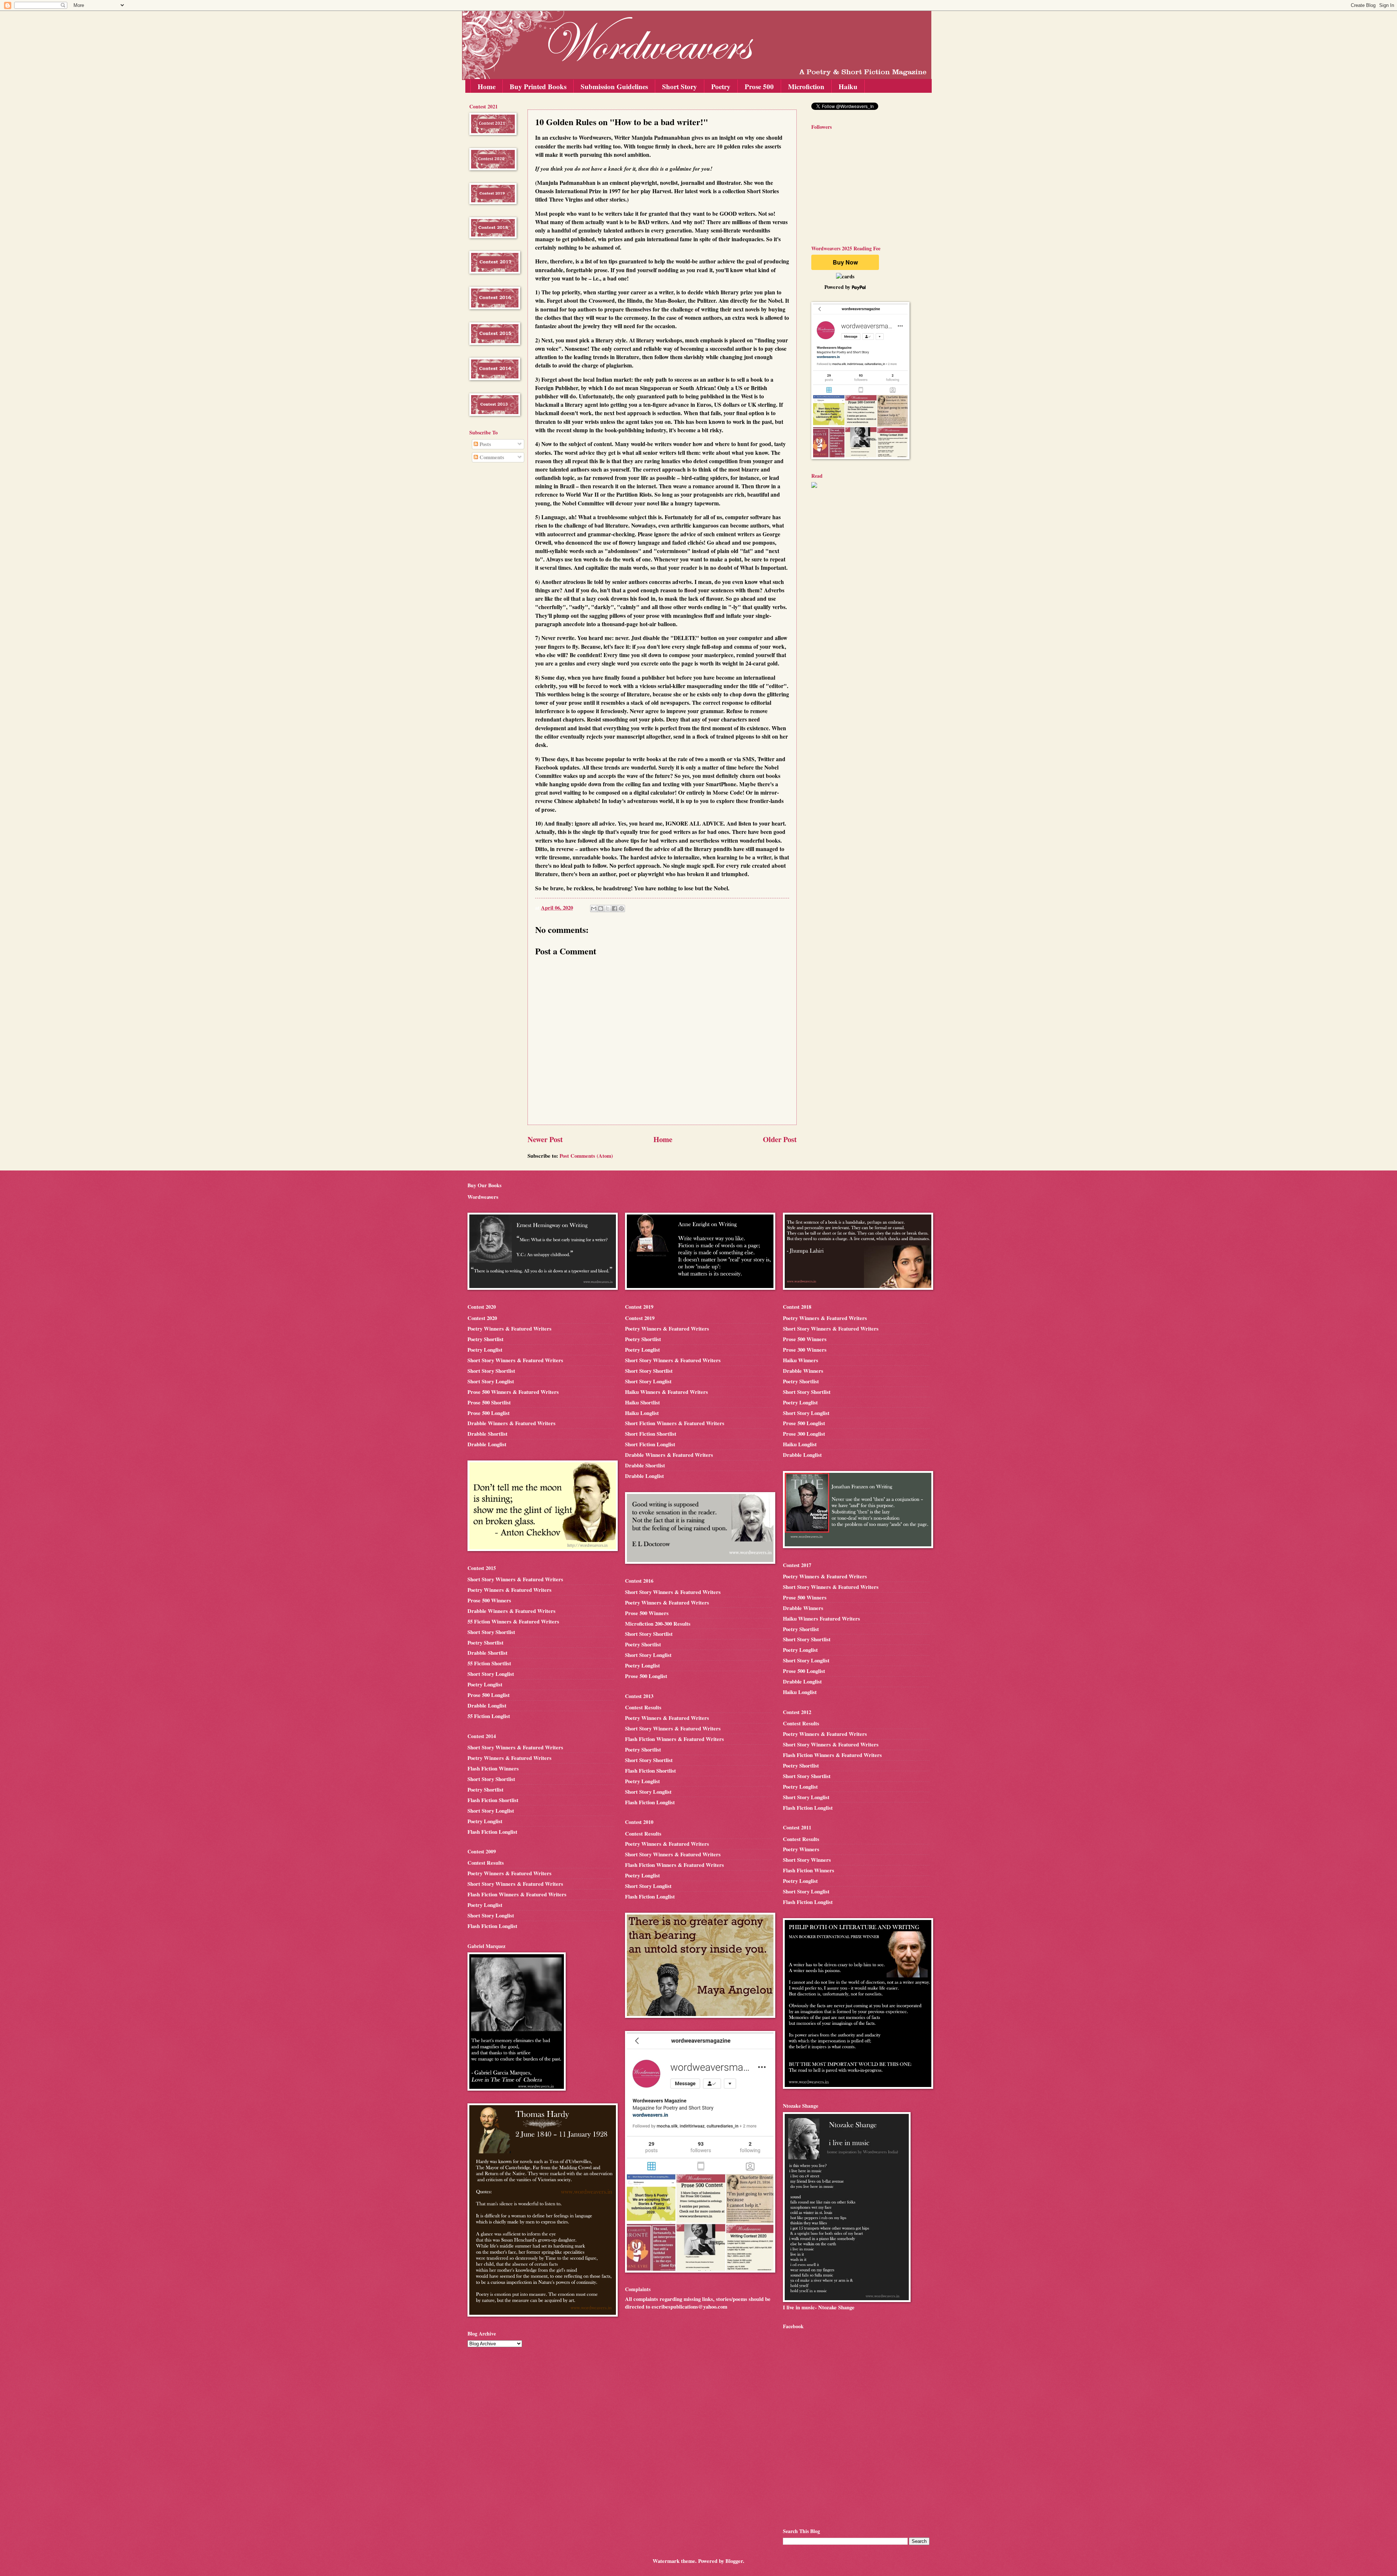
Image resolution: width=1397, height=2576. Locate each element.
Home (487, 86)
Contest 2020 (482, 1318)
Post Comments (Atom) (586, 1156)
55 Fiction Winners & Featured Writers (513, 1621)
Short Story (680, 86)
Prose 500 (759, 86)
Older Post (780, 1139)
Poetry (721, 86)
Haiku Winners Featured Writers (821, 1619)
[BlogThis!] (601, 909)
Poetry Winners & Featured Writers (510, 1329)
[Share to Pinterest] (621, 909)
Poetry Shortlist (485, 1339)
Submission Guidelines (614, 86)
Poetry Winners (801, 1849)
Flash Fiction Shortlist (493, 1800)
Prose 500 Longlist (489, 1413)
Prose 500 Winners (489, 1600)
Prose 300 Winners (805, 1350)
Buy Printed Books (538, 86)
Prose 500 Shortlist (489, 1402)
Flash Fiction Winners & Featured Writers (517, 1894)
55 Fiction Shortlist (489, 1663)
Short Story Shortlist (491, 1371)
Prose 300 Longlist (804, 1434)
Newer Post (545, 1139)
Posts (485, 444)
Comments (491, 457)
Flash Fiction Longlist (492, 1832)
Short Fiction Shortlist (651, 1434)
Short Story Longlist (491, 1381)
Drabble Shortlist (487, 1434)
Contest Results (486, 1863)
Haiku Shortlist (642, 1402)
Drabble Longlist (487, 1444)
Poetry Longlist (485, 1350)
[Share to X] (608, 909)
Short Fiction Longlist (650, 1444)
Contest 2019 (640, 1318)
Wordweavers (483, 1197)
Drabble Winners (803, 1371)
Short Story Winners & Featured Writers (515, 1360)
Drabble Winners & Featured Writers (512, 1423)
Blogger (734, 2561)
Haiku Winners (801, 1360)
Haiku (848, 86)
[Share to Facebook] (614, 909)
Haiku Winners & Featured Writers (666, 1392)
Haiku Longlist (642, 1413)
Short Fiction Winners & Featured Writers (675, 1423)
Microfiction (806, 86)
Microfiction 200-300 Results (658, 1624)
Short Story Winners (807, 1860)
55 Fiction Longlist (489, 1716)
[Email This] (594, 909)
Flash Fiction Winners (493, 1768)
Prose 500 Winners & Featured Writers (513, 1392)
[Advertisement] (491, 585)
